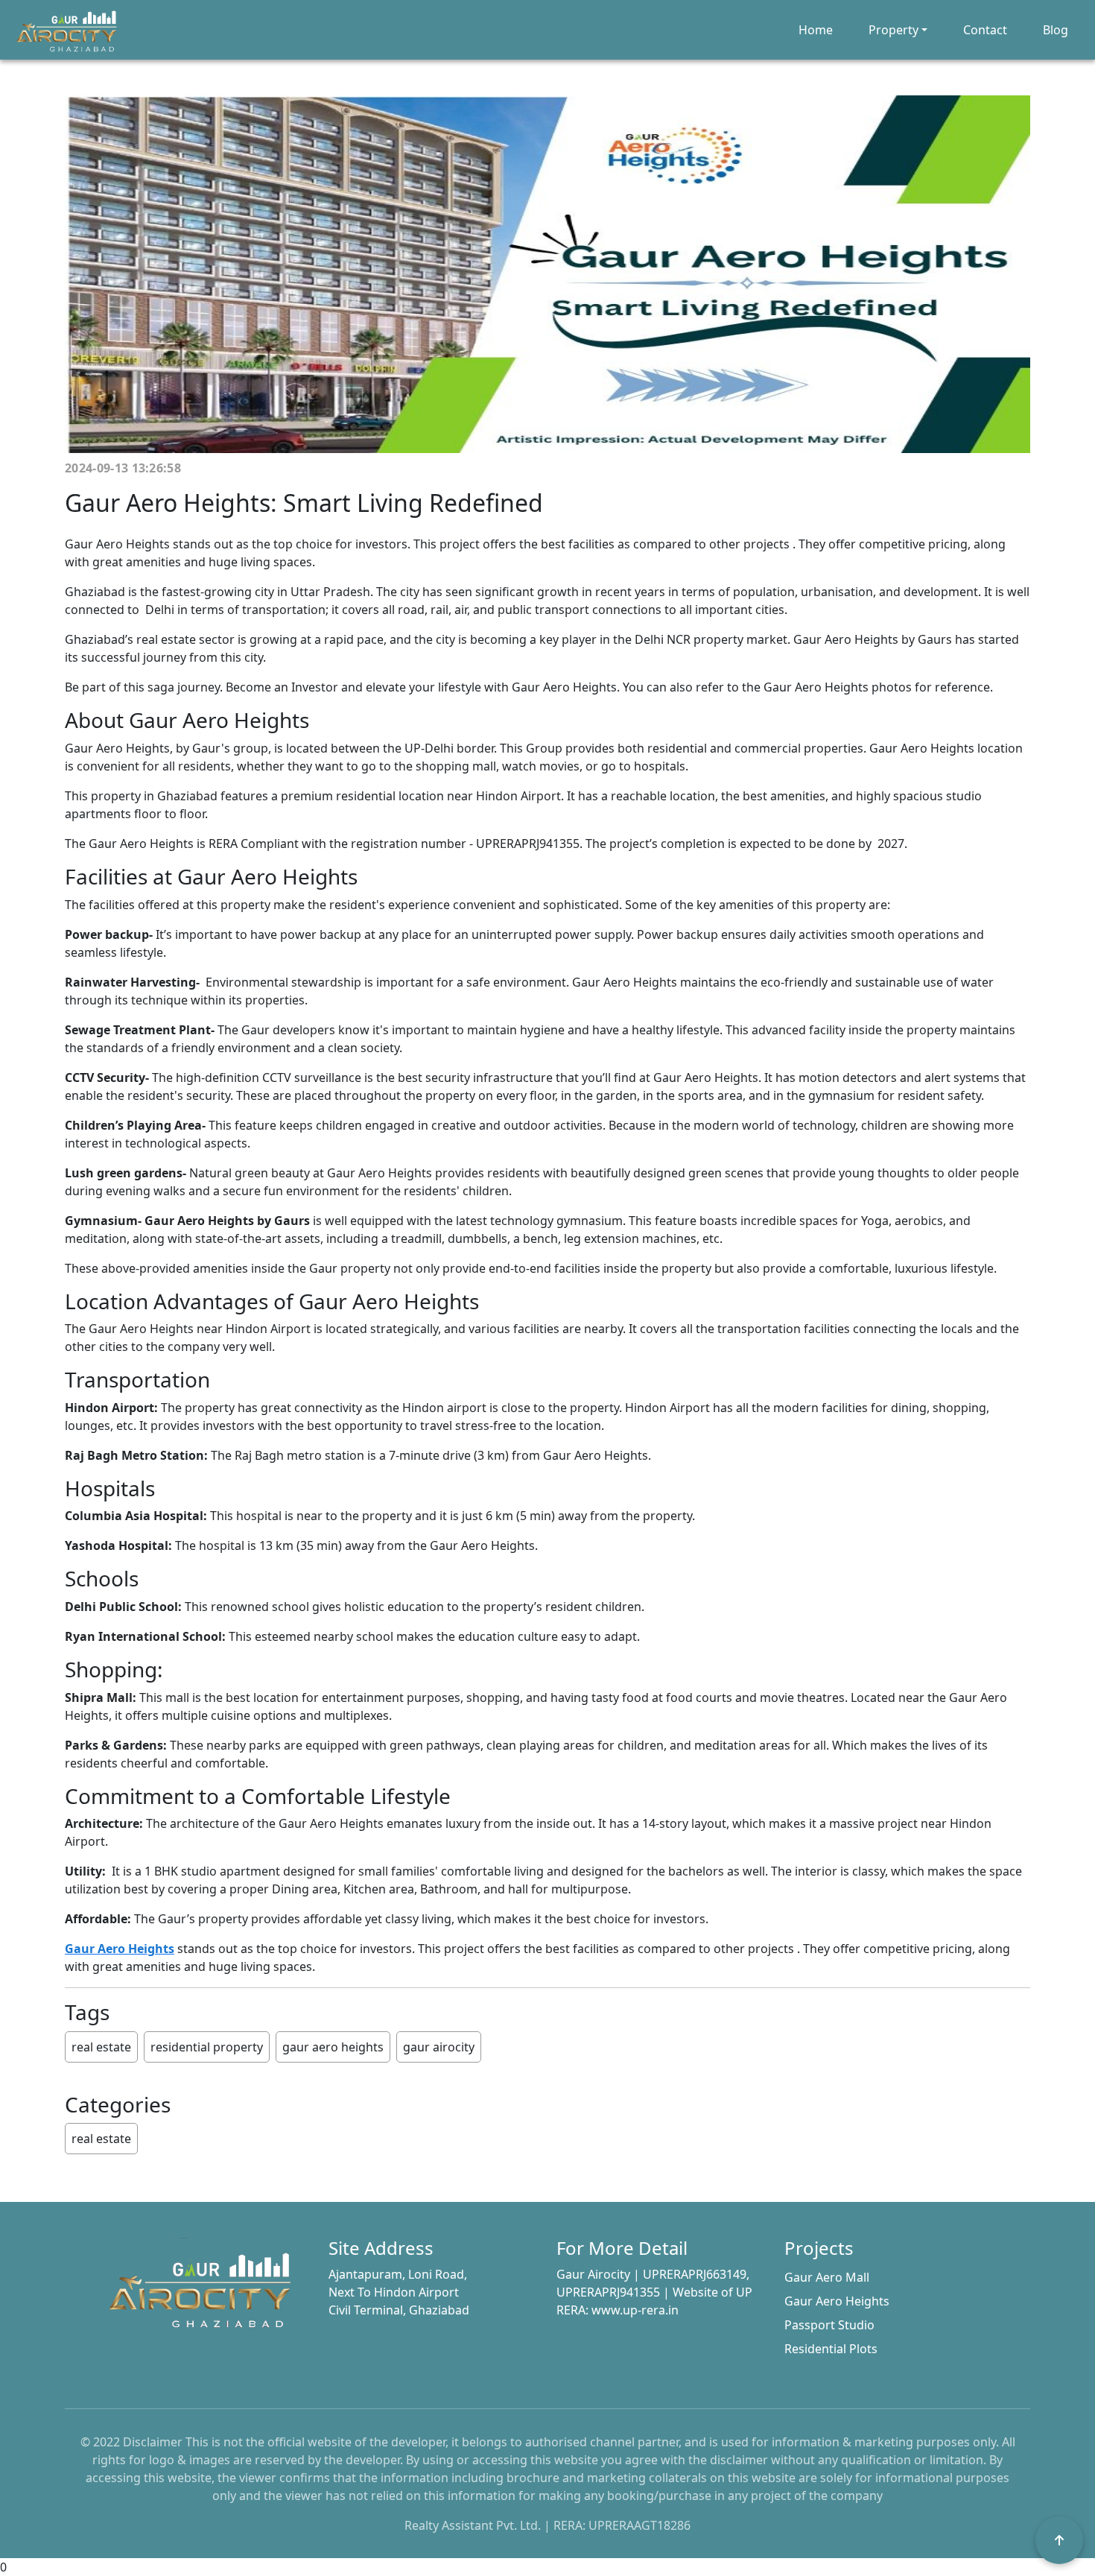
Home (816, 30)
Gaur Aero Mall (827, 2277)
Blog (1056, 30)
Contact (985, 30)
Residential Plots (831, 2349)
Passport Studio (829, 2325)
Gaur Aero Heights (837, 2301)
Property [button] (894, 30)
